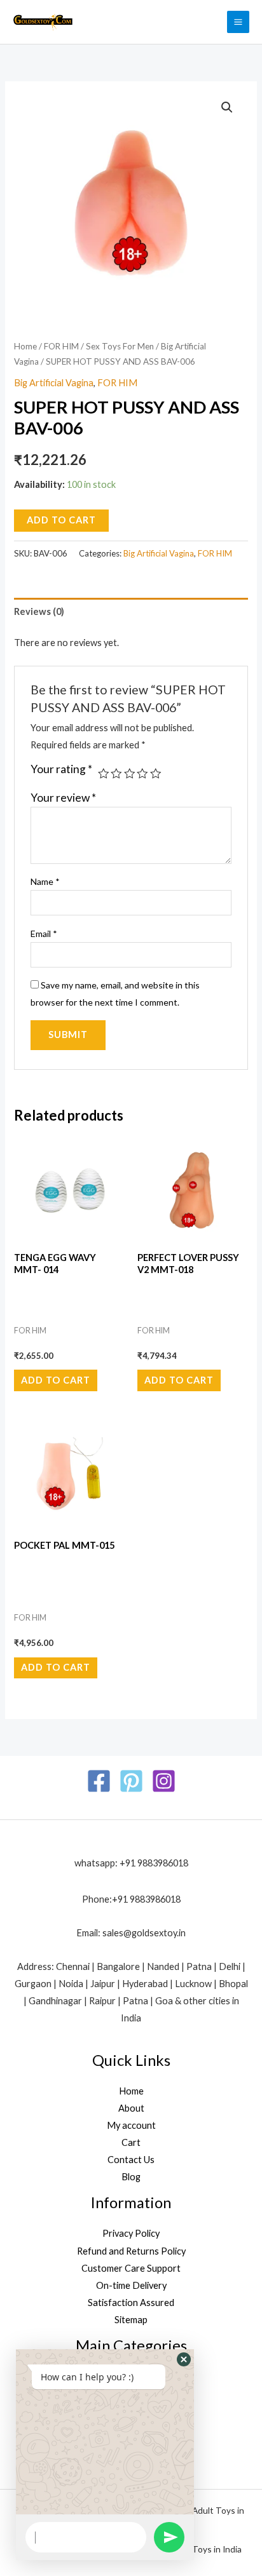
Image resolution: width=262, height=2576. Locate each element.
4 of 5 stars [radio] (142, 774)
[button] (227, 107)
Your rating (61, 769)
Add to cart (61, 520)
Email (44, 934)
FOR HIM (61, 346)
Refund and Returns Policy (131, 2251)
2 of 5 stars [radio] (116, 774)
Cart (131, 2142)
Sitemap (131, 2320)
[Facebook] (99, 1781)
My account (131, 2125)
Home (25, 346)
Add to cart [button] (56, 1380)
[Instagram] (164, 1781)
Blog (131, 2177)
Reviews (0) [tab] (39, 611)
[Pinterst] (131, 1781)
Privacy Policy (131, 2233)
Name (45, 881)
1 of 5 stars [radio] (104, 774)
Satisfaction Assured (131, 2303)
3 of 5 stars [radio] (130, 774)
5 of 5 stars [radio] (156, 774)
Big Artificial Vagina (54, 383)
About (131, 2108)
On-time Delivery (131, 2285)
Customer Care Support (131, 2268)
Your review (63, 798)
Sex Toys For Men (120, 346)
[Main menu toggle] (238, 22)
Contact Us (131, 2160)
